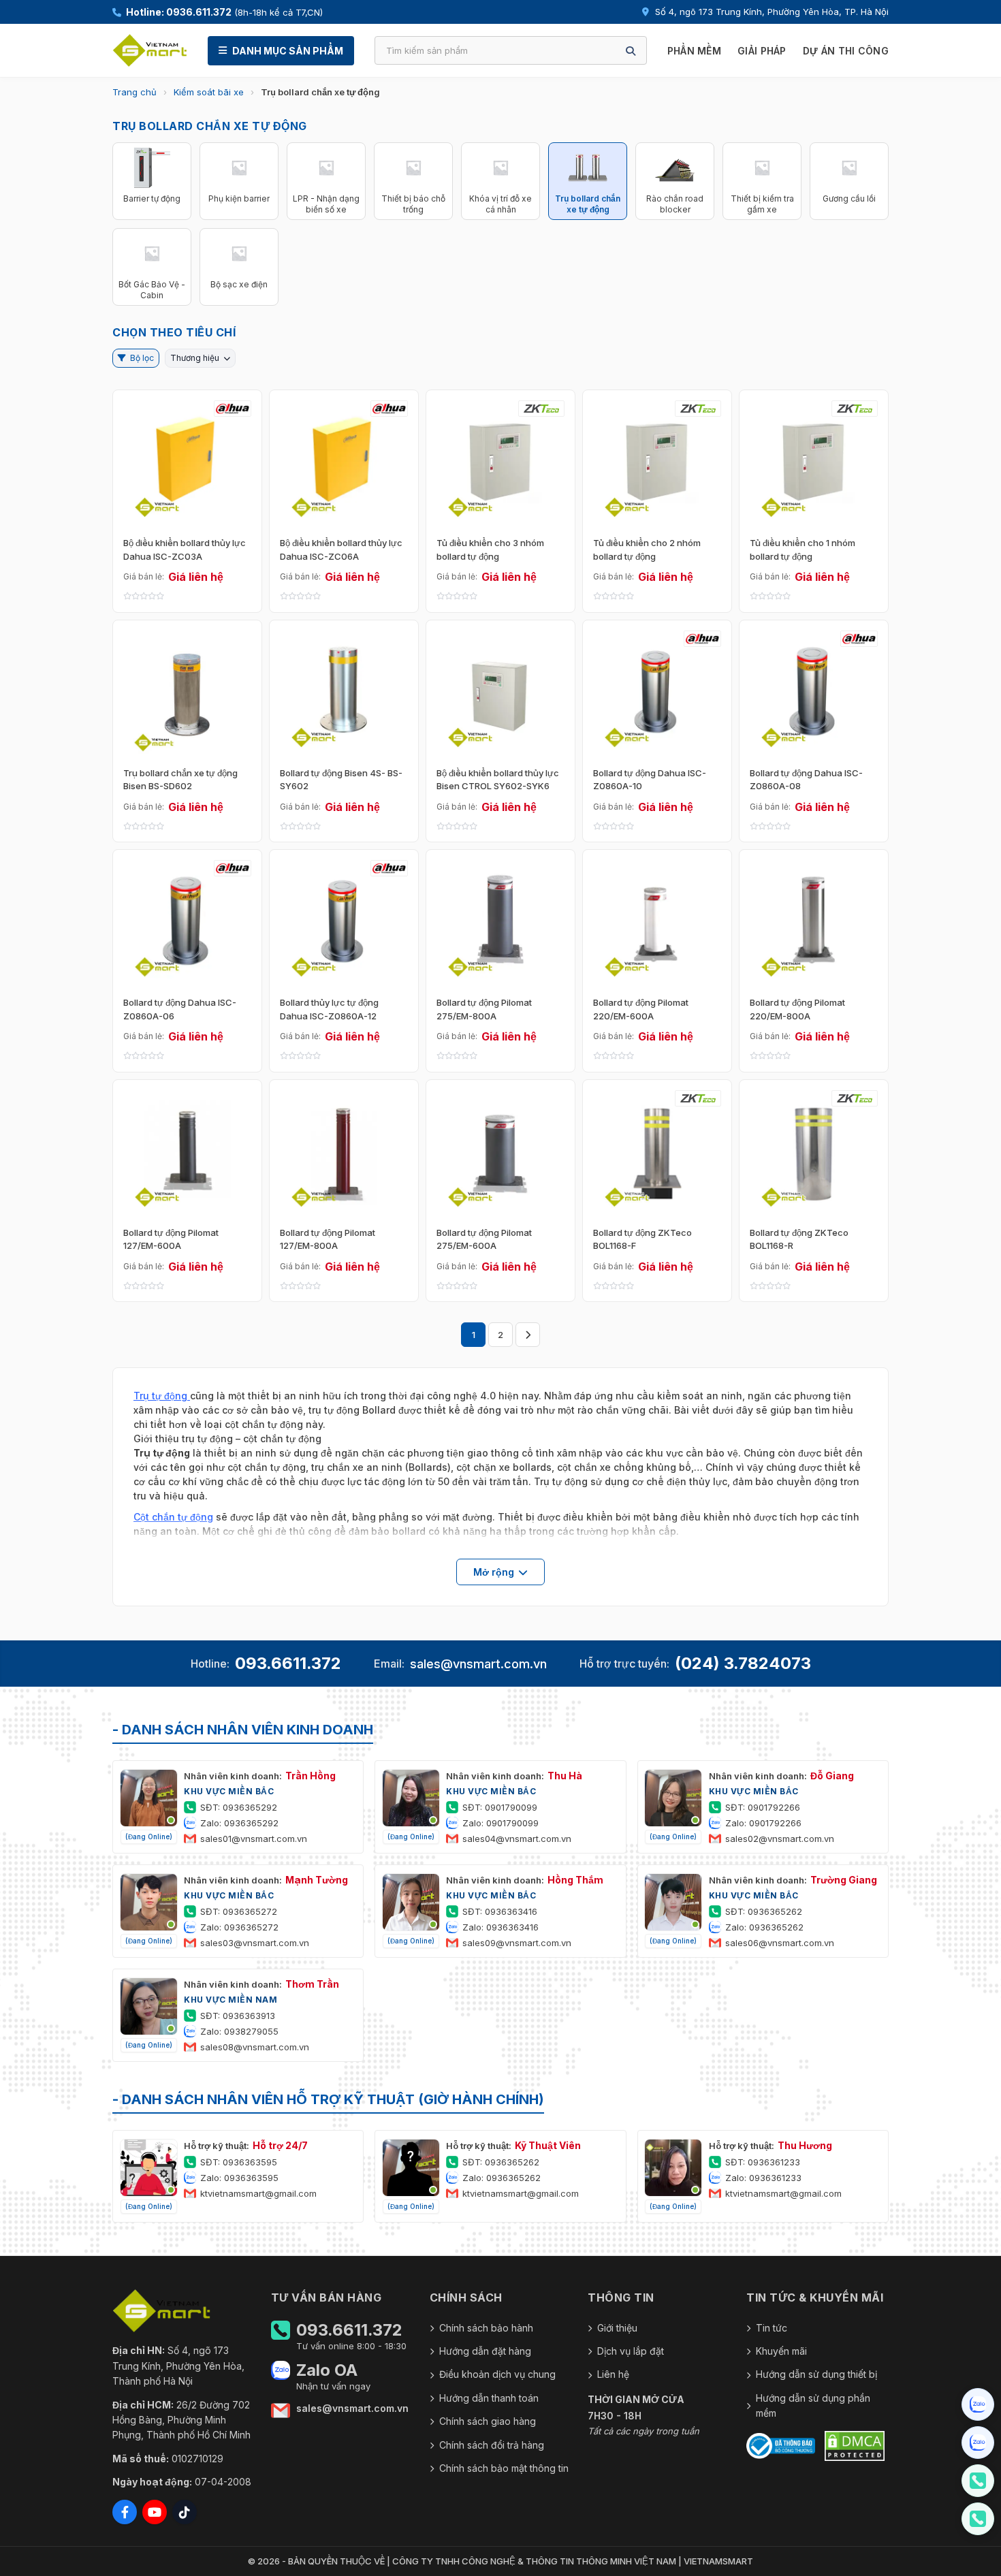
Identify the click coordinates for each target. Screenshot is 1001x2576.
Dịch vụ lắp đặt (631, 2351)
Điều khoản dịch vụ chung (497, 2374)
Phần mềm (694, 51)
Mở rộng (494, 1572)
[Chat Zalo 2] (978, 2443)
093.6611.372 (288, 1663)
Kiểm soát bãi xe (209, 92)
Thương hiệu (195, 358)
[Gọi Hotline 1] (978, 2481)
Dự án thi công (846, 51)
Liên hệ (613, 2374)
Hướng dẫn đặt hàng (485, 2351)
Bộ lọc (142, 358)
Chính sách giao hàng (488, 2421)
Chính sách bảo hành (486, 2328)
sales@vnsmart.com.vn (478, 1664)
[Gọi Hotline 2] (978, 2519)
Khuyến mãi (781, 2351)
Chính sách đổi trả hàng (492, 2445)
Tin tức (772, 2328)
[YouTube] (155, 2512)
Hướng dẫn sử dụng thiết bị (816, 2374)
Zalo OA (327, 2370)
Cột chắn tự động (173, 1517)
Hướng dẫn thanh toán (489, 2398)
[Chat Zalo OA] (978, 2404)
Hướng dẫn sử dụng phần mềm (813, 2405)
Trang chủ (134, 92)
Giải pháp (762, 51)
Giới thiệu (617, 2328)
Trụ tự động (162, 1396)
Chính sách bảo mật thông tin (504, 2468)
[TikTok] (185, 2512)
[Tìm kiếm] (631, 51)
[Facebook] (125, 2512)
